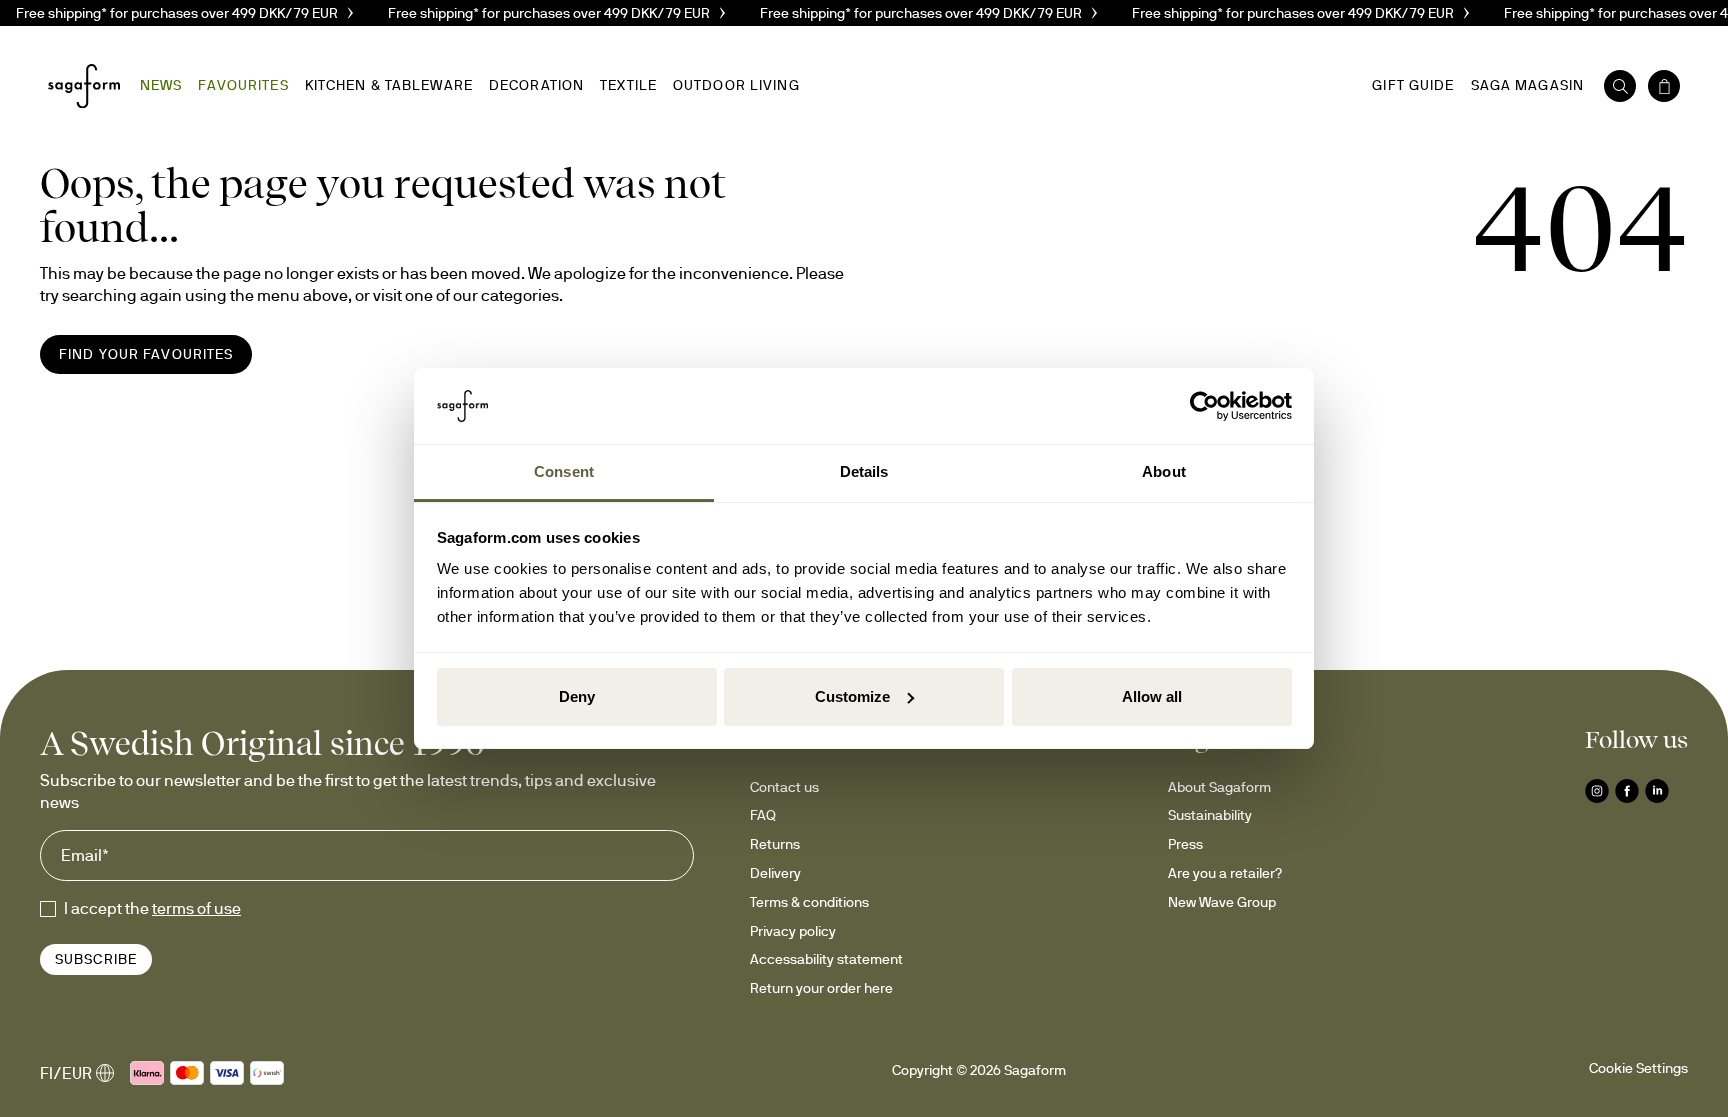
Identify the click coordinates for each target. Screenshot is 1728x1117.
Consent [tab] (564, 471)
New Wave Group (1222, 902)
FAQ (763, 815)
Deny (577, 696)
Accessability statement (826, 959)
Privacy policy (793, 931)
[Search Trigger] (1620, 86)
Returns (775, 844)
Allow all (1152, 696)
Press (1185, 844)
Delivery (775, 873)
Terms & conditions (809, 902)
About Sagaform (1219, 787)
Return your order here (821, 988)
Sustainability (1210, 815)
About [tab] (1164, 471)
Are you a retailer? (1225, 873)
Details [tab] (864, 471)
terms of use (196, 908)
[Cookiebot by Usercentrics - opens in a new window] (1204, 406)
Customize (852, 696)
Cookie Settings (1638, 1068)
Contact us (784, 787)
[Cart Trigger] (1664, 86)
